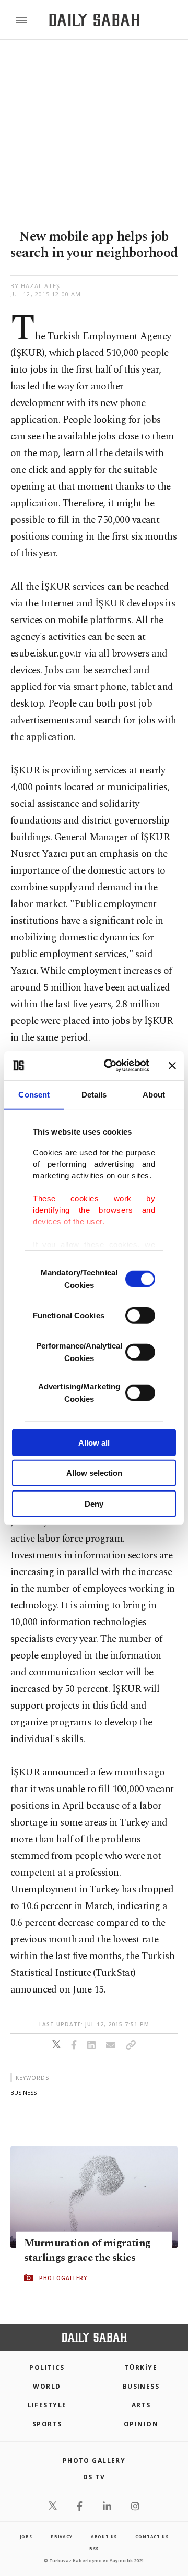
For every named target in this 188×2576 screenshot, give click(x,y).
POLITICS (47, 2368)
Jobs (26, 2537)
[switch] (140, 1315)
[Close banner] (172, 1066)
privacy (62, 2537)
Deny (94, 1503)
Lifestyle (47, 2405)
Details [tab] (94, 1094)
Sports (47, 2424)
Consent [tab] (34, 1094)
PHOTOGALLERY (63, 2278)
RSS (94, 2549)
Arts (141, 2405)
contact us (152, 2537)
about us (104, 2537)
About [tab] (154, 1094)
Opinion (141, 2424)
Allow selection (94, 1473)
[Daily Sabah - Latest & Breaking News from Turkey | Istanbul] (94, 20)
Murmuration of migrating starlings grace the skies (87, 2250)
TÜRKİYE (141, 2368)
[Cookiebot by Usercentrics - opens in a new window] (110, 1066)
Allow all (94, 1442)
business (23, 2092)
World (47, 2386)
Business (141, 2386)
